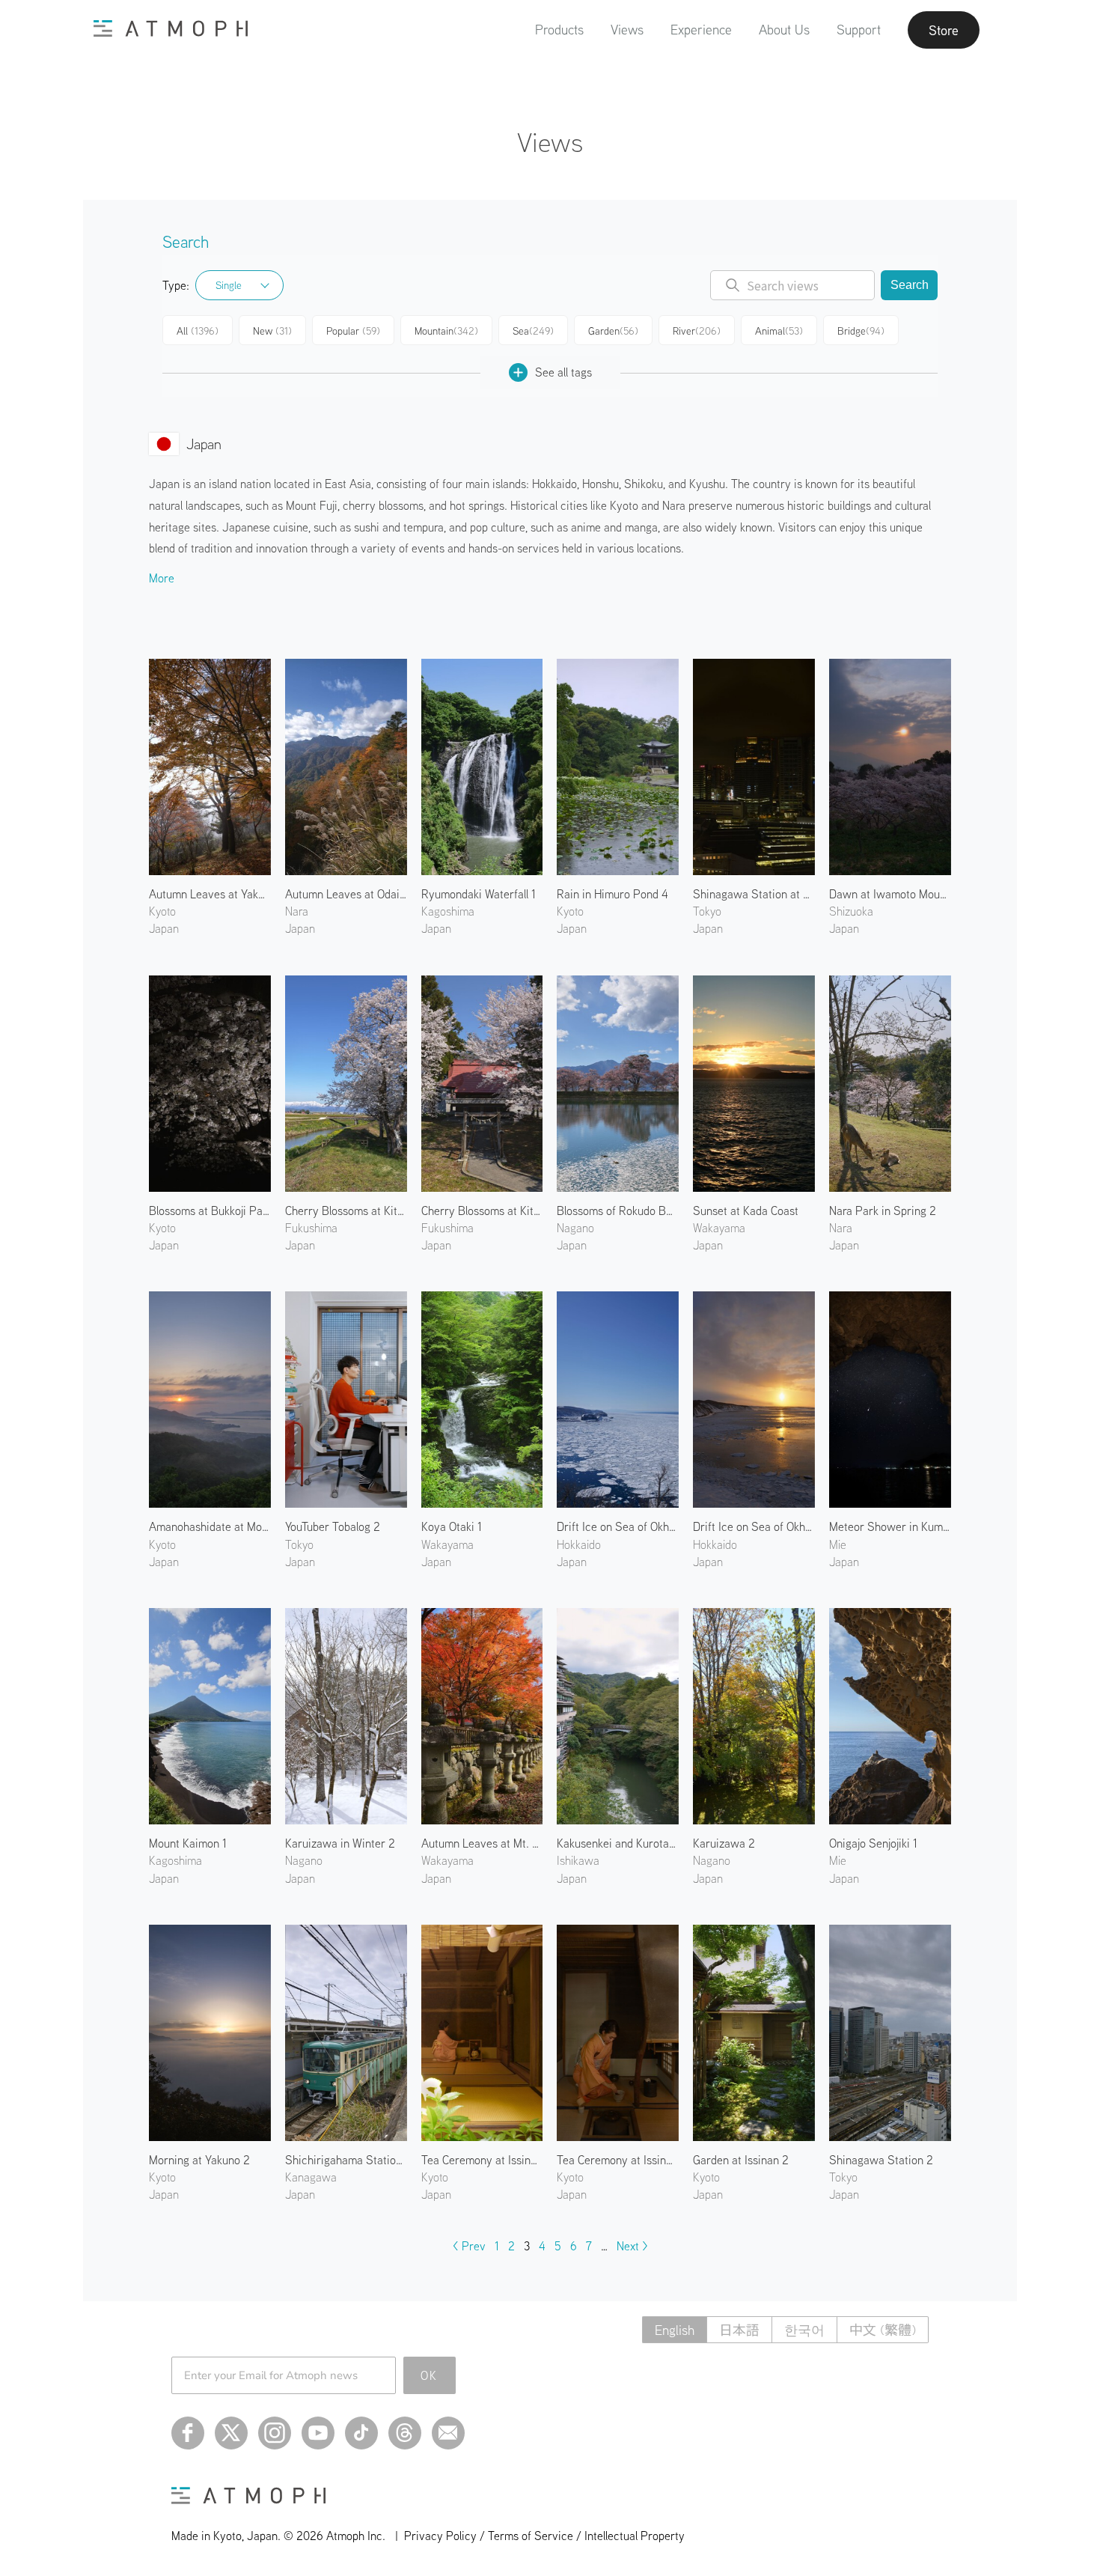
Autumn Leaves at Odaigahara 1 (346, 894)
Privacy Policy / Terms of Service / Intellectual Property (544, 2536)
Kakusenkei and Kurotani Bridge (618, 1843)
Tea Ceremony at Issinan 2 (482, 2160)
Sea (533, 331)
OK (429, 2375)
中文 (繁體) (883, 2330)
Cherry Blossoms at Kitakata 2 (482, 1211)
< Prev (469, 2246)
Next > (632, 2246)
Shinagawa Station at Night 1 (754, 894)
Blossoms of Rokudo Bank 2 (618, 1211)
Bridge (861, 331)
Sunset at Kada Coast (746, 1211)
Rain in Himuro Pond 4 (612, 894)
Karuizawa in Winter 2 (340, 1843)
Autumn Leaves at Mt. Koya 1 (482, 1843)
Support (859, 30)
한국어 (804, 2330)
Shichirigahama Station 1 (346, 2160)
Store (944, 30)
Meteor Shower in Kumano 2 (890, 1526)
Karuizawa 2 (724, 1843)
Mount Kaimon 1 (188, 1843)
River (697, 331)
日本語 (739, 2330)
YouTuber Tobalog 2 (333, 1526)
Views (627, 30)
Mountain (446, 331)
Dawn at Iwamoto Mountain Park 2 (890, 894)
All (198, 331)
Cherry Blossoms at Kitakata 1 (346, 1211)
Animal (779, 331)
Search (910, 285)
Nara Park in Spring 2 (883, 1211)
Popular (353, 331)
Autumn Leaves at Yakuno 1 (210, 894)
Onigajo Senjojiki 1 (873, 1843)
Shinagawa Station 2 (881, 2160)
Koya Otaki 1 (452, 1526)
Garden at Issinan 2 (741, 2160)
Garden (613, 331)
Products (559, 30)
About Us (784, 30)
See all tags (563, 372)
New (272, 331)
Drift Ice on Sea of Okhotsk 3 (618, 1526)
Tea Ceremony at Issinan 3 (618, 2160)
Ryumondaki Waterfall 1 (479, 894)
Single (229, 285)
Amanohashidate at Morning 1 (210, 1526)
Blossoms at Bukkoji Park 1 (210, 1211)
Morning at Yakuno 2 (199, 2160)
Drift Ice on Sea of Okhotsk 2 (754, 1526)
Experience (701, 30)
